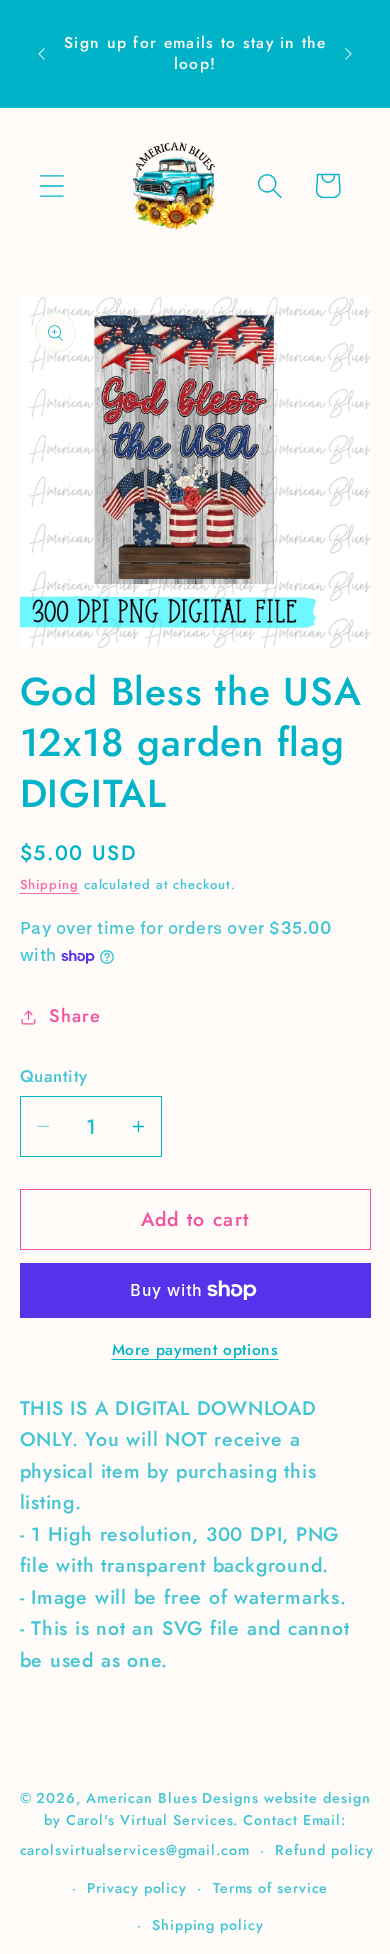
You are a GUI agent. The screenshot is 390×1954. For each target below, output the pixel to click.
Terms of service (271, 1888)
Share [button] (74, 1016)
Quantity (54, 1076)
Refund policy (324, 1850)
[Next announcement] (349, 54)
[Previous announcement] (42, 54)
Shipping (49, 884)
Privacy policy (137, 1888)
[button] (51, 185)
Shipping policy (208, 1925)
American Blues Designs (172, 1798)
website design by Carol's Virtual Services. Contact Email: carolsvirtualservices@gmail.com (195, 1824)
